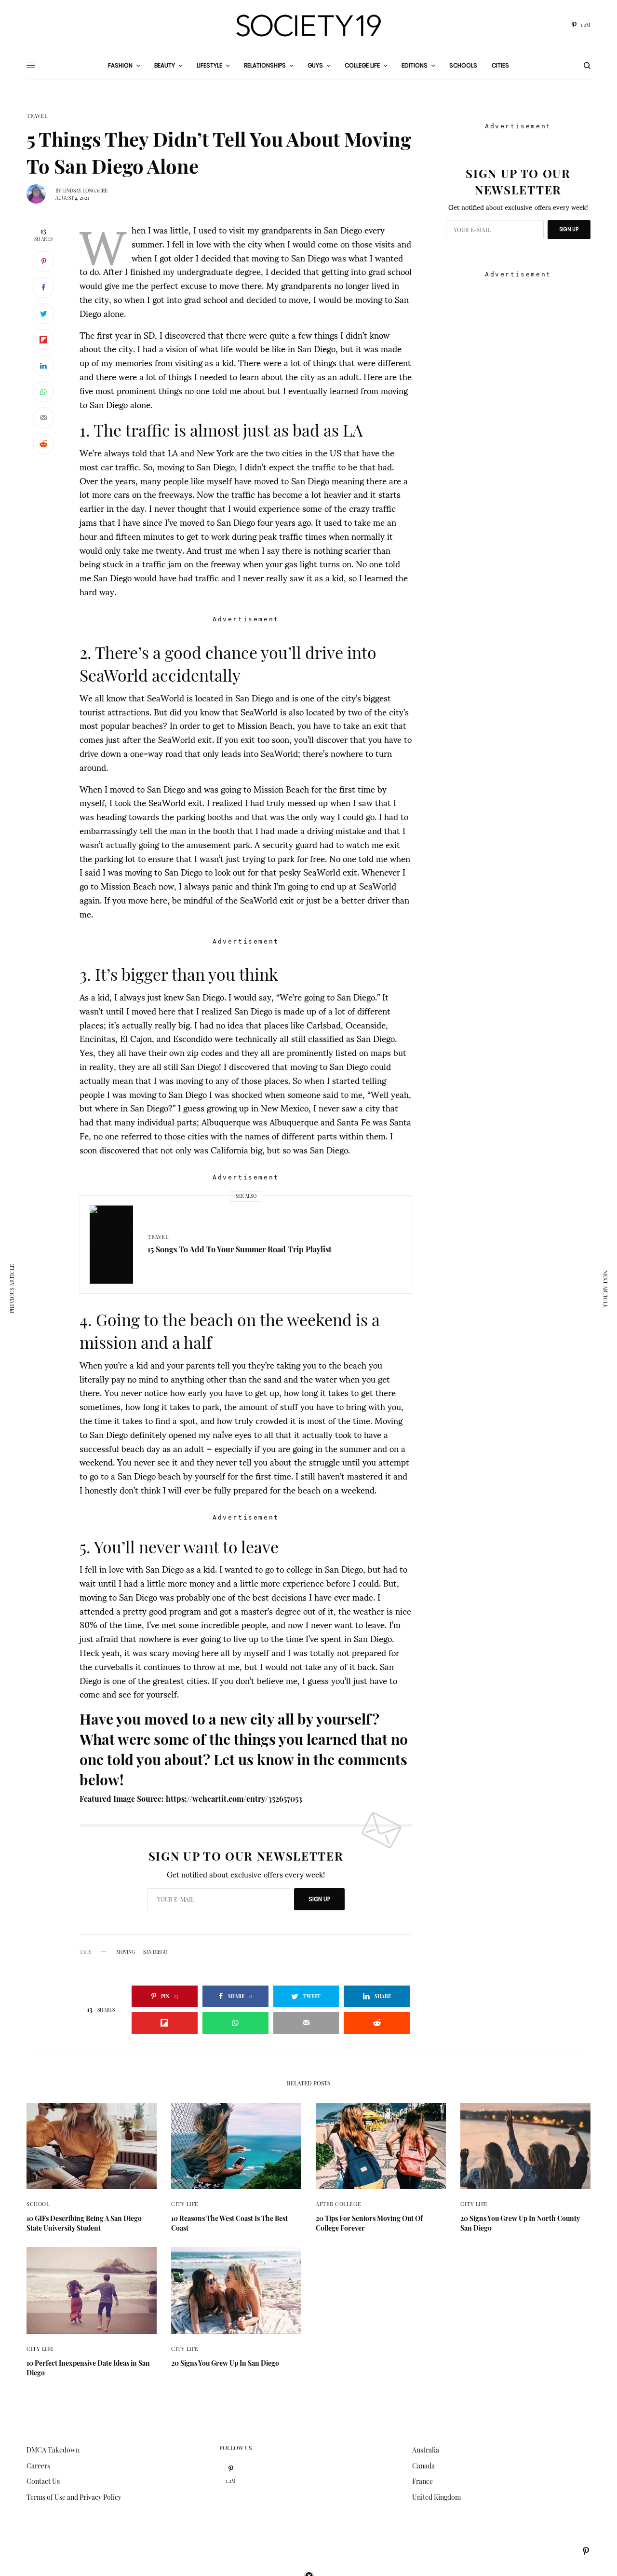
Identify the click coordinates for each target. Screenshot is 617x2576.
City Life (185, 2204)
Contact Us (43, 2481)
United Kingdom (436, 2497)
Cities (500, 65)
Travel (37, 116)
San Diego (155, 1952)
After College (338, 2204)
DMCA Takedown (53, 2450)
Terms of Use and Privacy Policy (74, 2497)
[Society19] (308, 26)
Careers (38, 2466)
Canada (423, 2466)
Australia (426, 2450)
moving (126, 1952)
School (38, 2204)
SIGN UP (319, 1899)
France (423, 2481)
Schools (463, 65)
